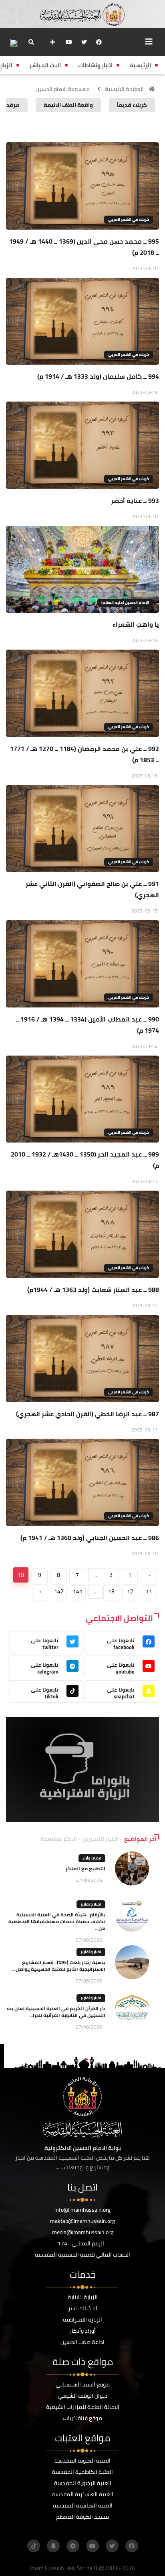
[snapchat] (53, 2546)
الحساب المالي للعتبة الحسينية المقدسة (82, 2255)
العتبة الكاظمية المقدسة (82, 2472)
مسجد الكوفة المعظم (82, 2517)
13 (111, 1591)
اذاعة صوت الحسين (82, 2342)
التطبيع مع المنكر (86, 1868)
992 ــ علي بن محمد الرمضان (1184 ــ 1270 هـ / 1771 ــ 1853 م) (85, 754)
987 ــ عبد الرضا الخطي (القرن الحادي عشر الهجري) (88, 1414)
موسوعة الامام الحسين (63, 89)
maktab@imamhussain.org (82, 2221)
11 (149, 1591)
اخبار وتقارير (91, 1904)
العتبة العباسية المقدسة (83, 2505)
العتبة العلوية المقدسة (82, 2461)
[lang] (14, 42)
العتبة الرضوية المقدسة (83, 2483)
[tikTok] (34, 2546)
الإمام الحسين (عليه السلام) (125, 603)
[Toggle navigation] (149, 42)
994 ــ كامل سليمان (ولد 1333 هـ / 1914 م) (98, 376)
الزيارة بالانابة (83, 2297)
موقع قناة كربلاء (82, 2418)
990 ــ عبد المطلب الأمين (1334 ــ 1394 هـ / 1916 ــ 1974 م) (87, 1025)
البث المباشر (83, 2308)
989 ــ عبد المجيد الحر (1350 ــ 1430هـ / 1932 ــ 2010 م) (85, 1160)
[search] (31, 42)
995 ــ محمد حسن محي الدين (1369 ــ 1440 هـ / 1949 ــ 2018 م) (84, 247)
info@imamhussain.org (82, 2210)
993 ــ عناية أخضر (135, 501)
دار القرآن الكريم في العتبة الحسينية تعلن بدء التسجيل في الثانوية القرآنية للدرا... (56, 2012)
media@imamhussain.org (83, 2232)
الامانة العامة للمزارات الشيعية (83, 2407)
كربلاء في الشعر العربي (129, 219)
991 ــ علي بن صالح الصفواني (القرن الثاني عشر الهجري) (92, 889)
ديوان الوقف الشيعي (83, 2396)
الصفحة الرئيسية (124, 89)
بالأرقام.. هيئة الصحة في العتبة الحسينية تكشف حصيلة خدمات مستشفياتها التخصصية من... (57, 1921)
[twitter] (84, 42)
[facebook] (99, 42)
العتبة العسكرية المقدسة (82, 2494)
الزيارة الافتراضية (82, 2320)
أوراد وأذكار (83, 2331)
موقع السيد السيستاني (83, 2384)
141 (78, 1591)
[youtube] (69, 42)
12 (130, 1591)
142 (59, 1591)
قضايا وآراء (92, 1858)
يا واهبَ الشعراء (136, 624)
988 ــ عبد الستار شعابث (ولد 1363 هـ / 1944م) (93, 1290)
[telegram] (73, 2546)
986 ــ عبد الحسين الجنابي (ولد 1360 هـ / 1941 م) (90, 1538)
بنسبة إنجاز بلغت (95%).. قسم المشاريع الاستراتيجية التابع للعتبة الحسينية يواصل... (59, 1966)
